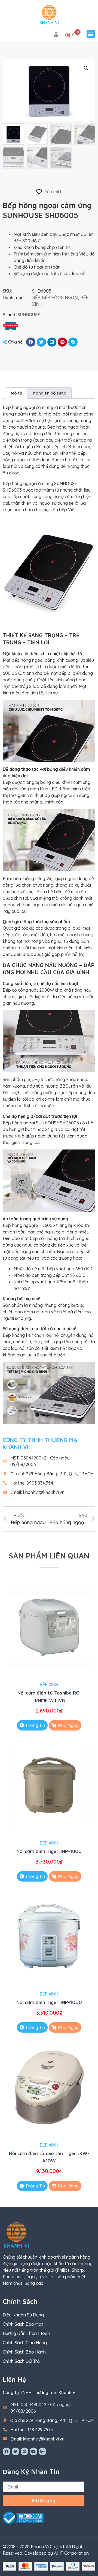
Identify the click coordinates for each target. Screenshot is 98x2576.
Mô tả (16, 393)
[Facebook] (7, 2451)
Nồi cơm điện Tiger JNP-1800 (49, 1851)
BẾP (36, 297)
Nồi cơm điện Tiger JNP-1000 (49, 2002)
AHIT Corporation (71, 2553)
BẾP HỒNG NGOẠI (60, 297)
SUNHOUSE (29, 315)
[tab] (16, 393)
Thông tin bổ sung (49, 393)
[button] (91, 34)
